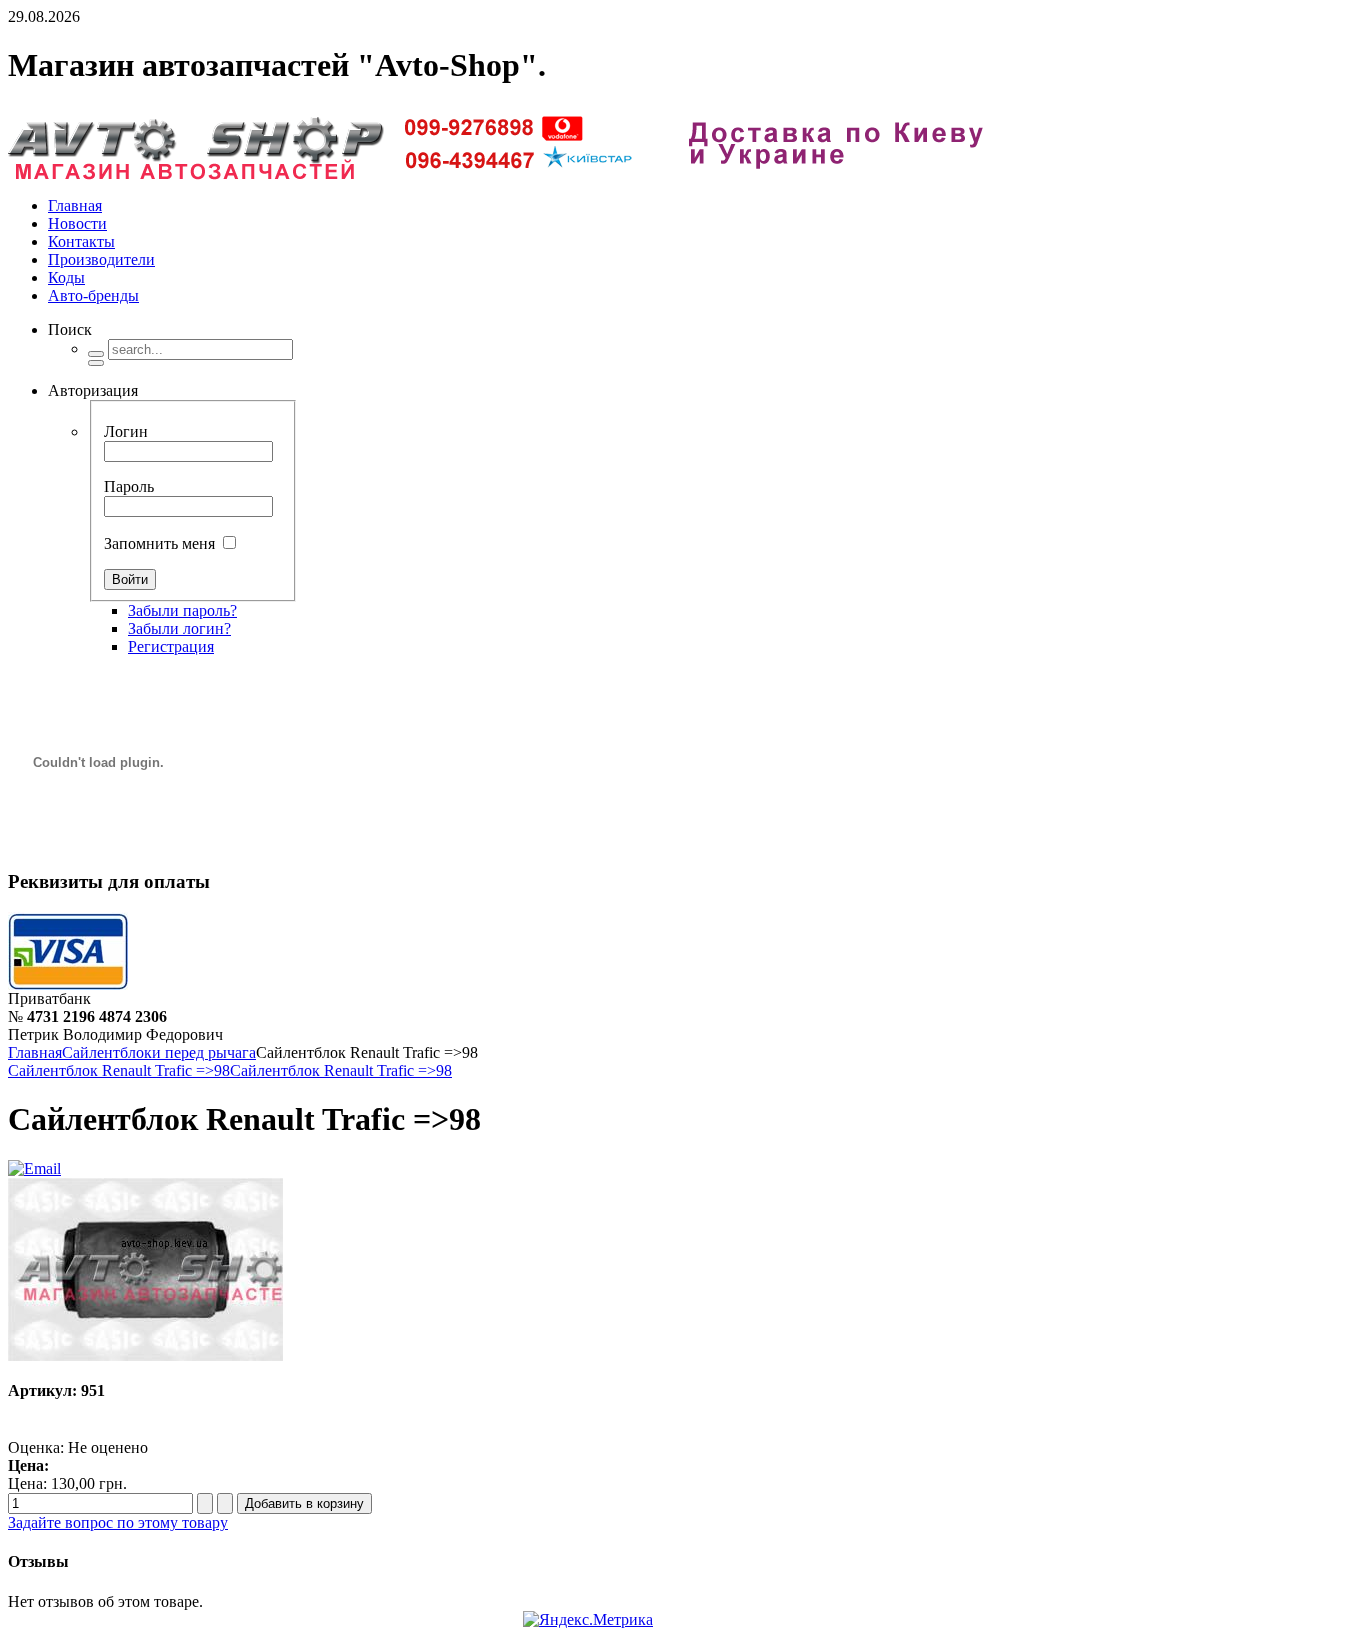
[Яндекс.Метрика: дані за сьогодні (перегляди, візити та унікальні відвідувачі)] (588, 1620)
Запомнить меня (159, 543)
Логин (126, 431)
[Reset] (96, 363)
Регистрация (171, 646)
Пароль (129, 486)
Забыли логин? (179, 628)
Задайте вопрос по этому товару (118, 1522)
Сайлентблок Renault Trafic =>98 (119, 1070)
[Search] (96, 354)
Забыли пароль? (182, 610)
